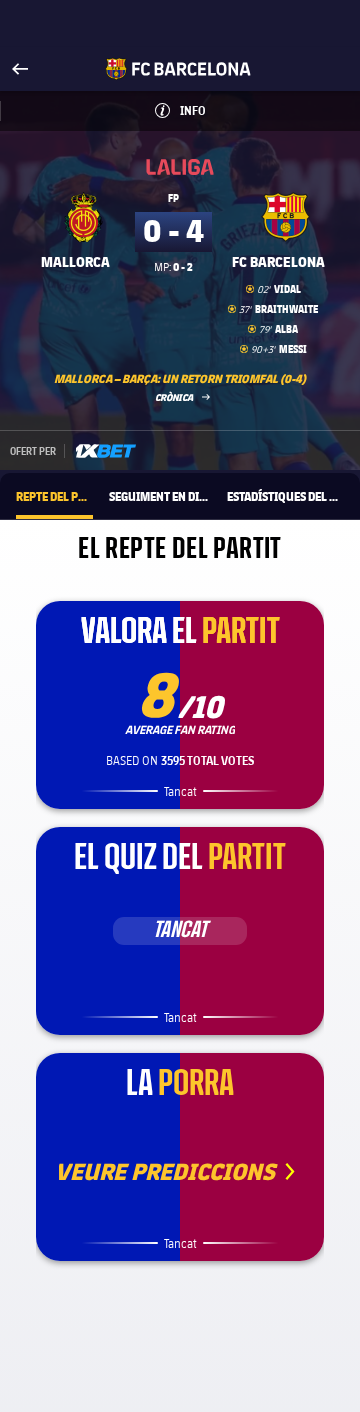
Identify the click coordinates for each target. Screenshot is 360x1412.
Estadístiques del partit (285, 496)
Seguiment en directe (160, 496)
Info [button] (214, 110)
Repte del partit (54, 496)
